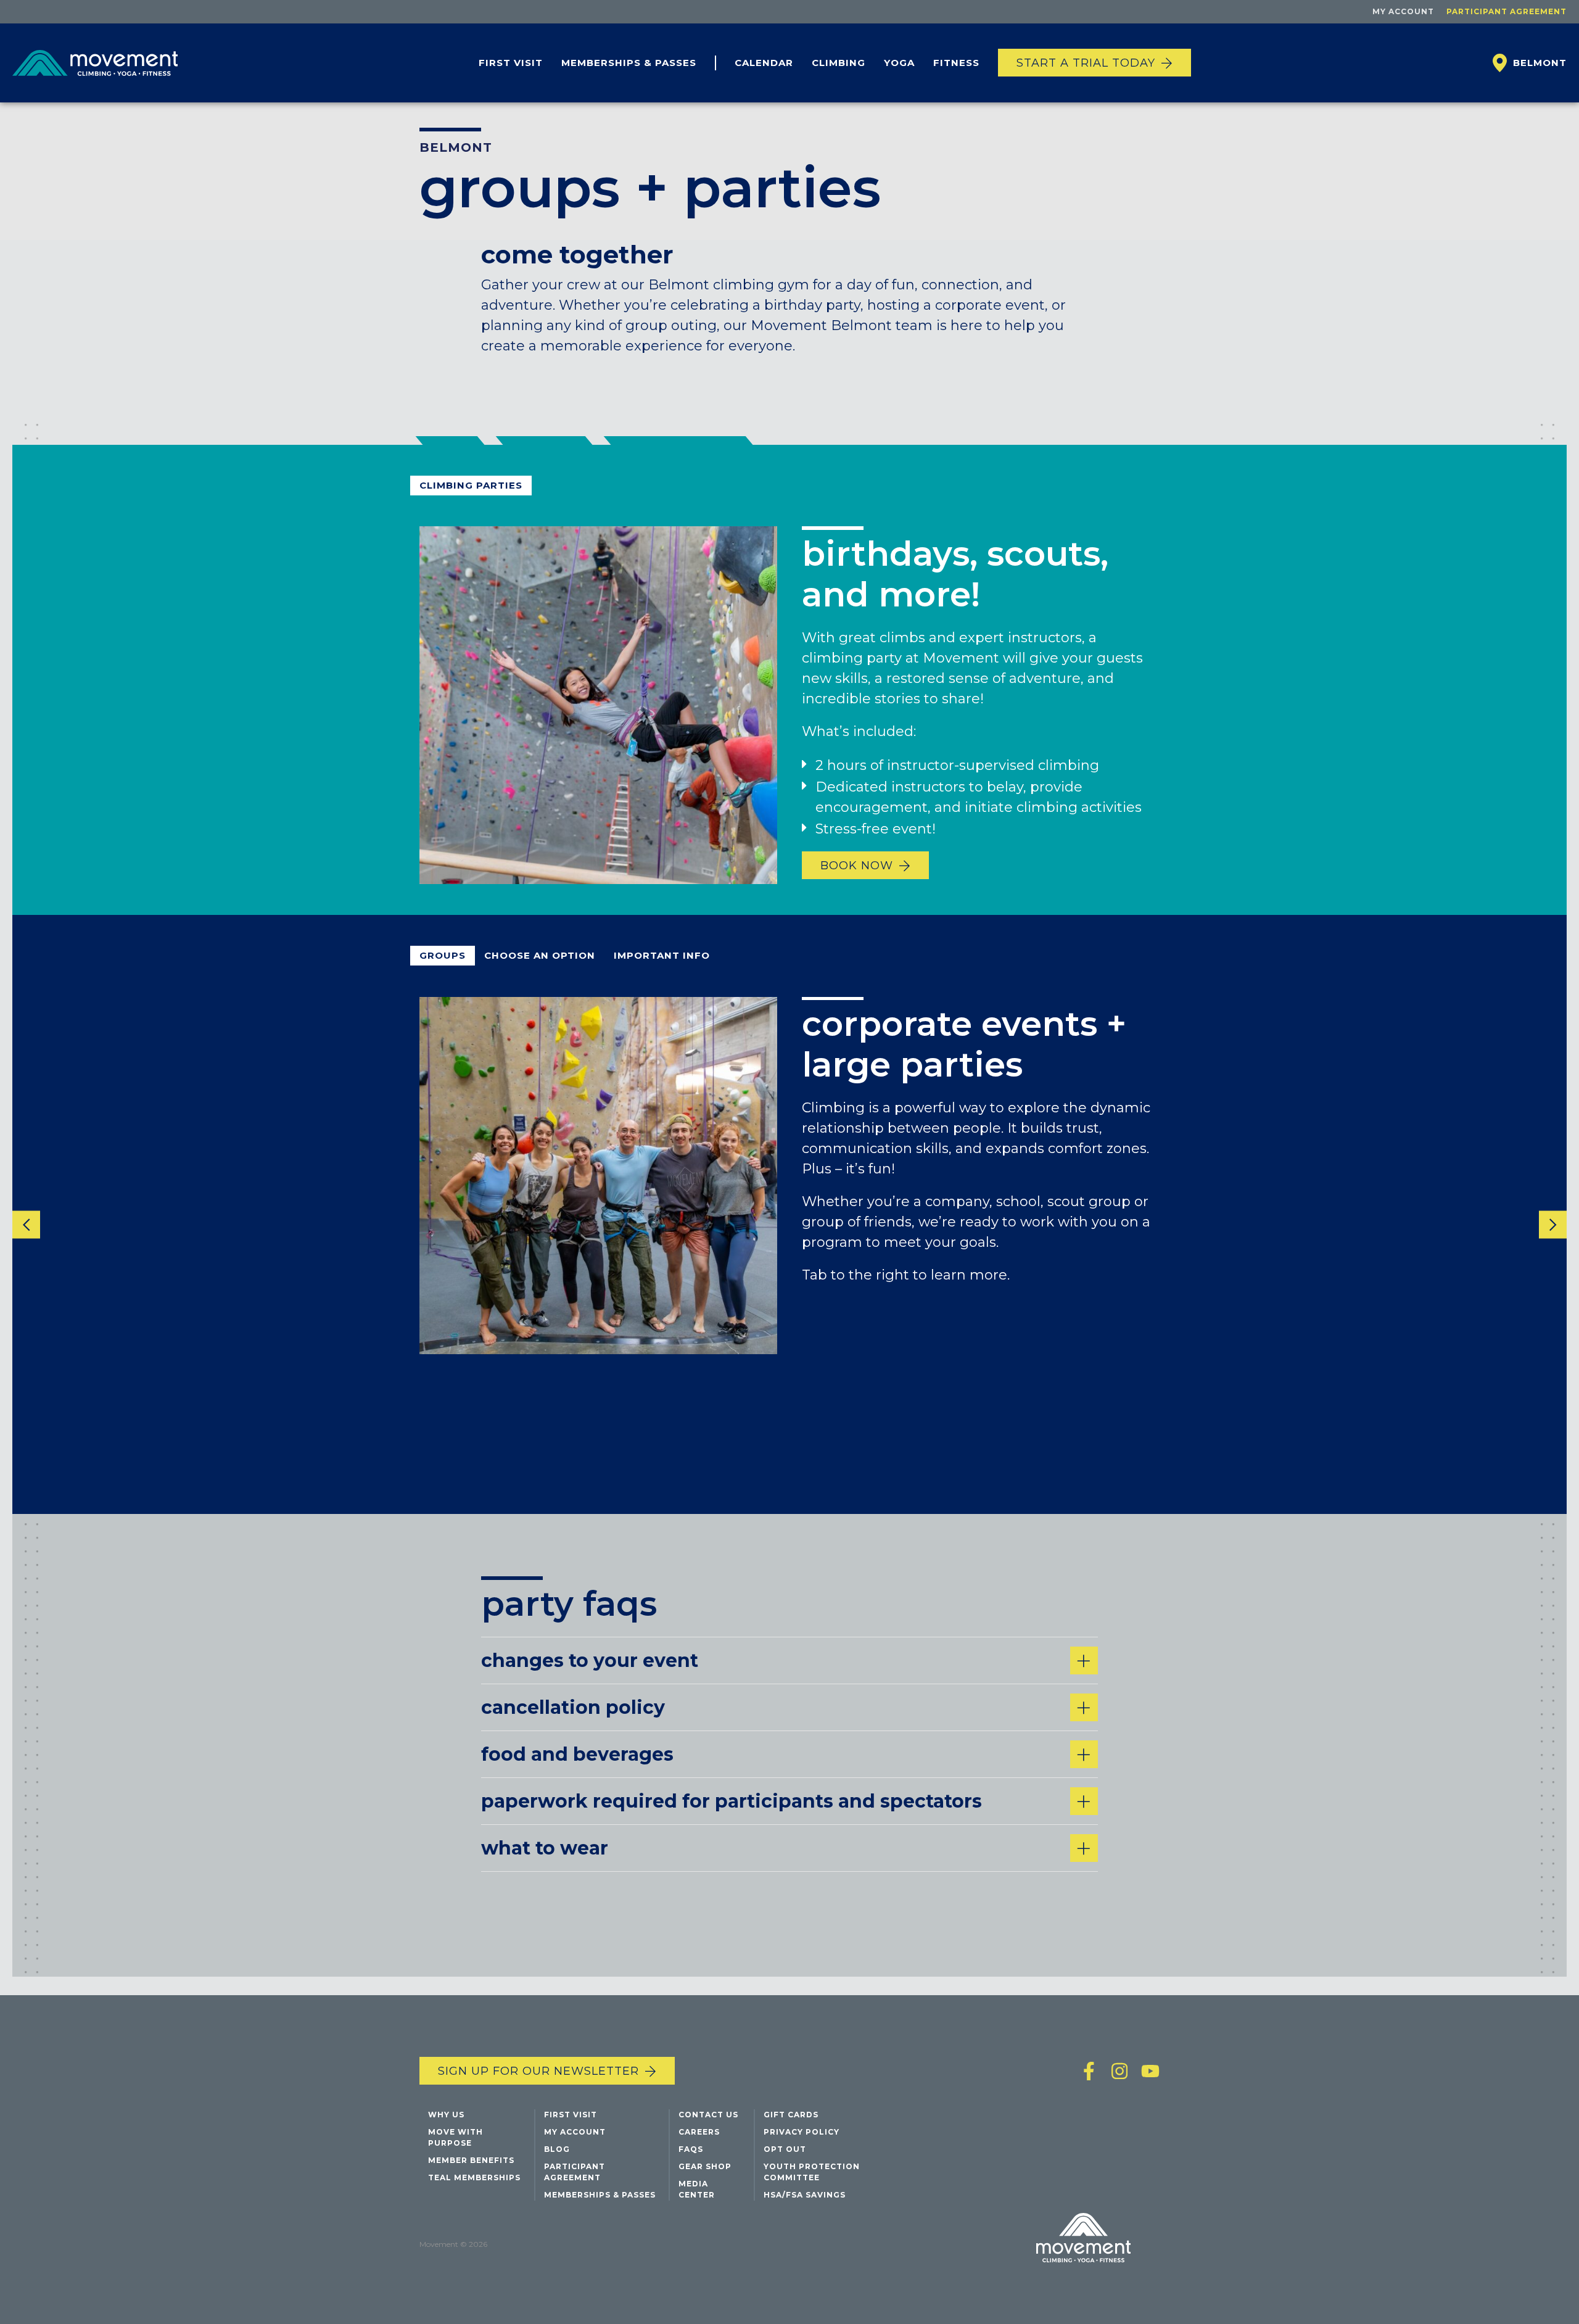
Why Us (446, 2115)
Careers (699, 2132)
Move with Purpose (456, 2137)
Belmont (456, 147)
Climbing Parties (471, 485)
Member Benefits (471, 2160)
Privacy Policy (802, 2132)
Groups (443, 955)
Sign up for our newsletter (538, 2071)
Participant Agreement (1507, 11)
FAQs (691, 2149)
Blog (557, 2149)
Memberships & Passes (629, 63)
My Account (1403, 11)
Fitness (956, 63)
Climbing (839, 63)
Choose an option (540, 955)
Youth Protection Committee (812, 2172)
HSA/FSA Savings (805, 2195)
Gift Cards (791, 2115)
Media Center (697, 2189)
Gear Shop (705, 2166)
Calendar (764, 63)
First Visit (511, 63)
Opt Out (785, 2149)
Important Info (662, 955)
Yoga (899, 63)
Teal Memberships (474, 2177)
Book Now (857, 866)
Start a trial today (1086, 63)
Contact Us (708, 2115)
